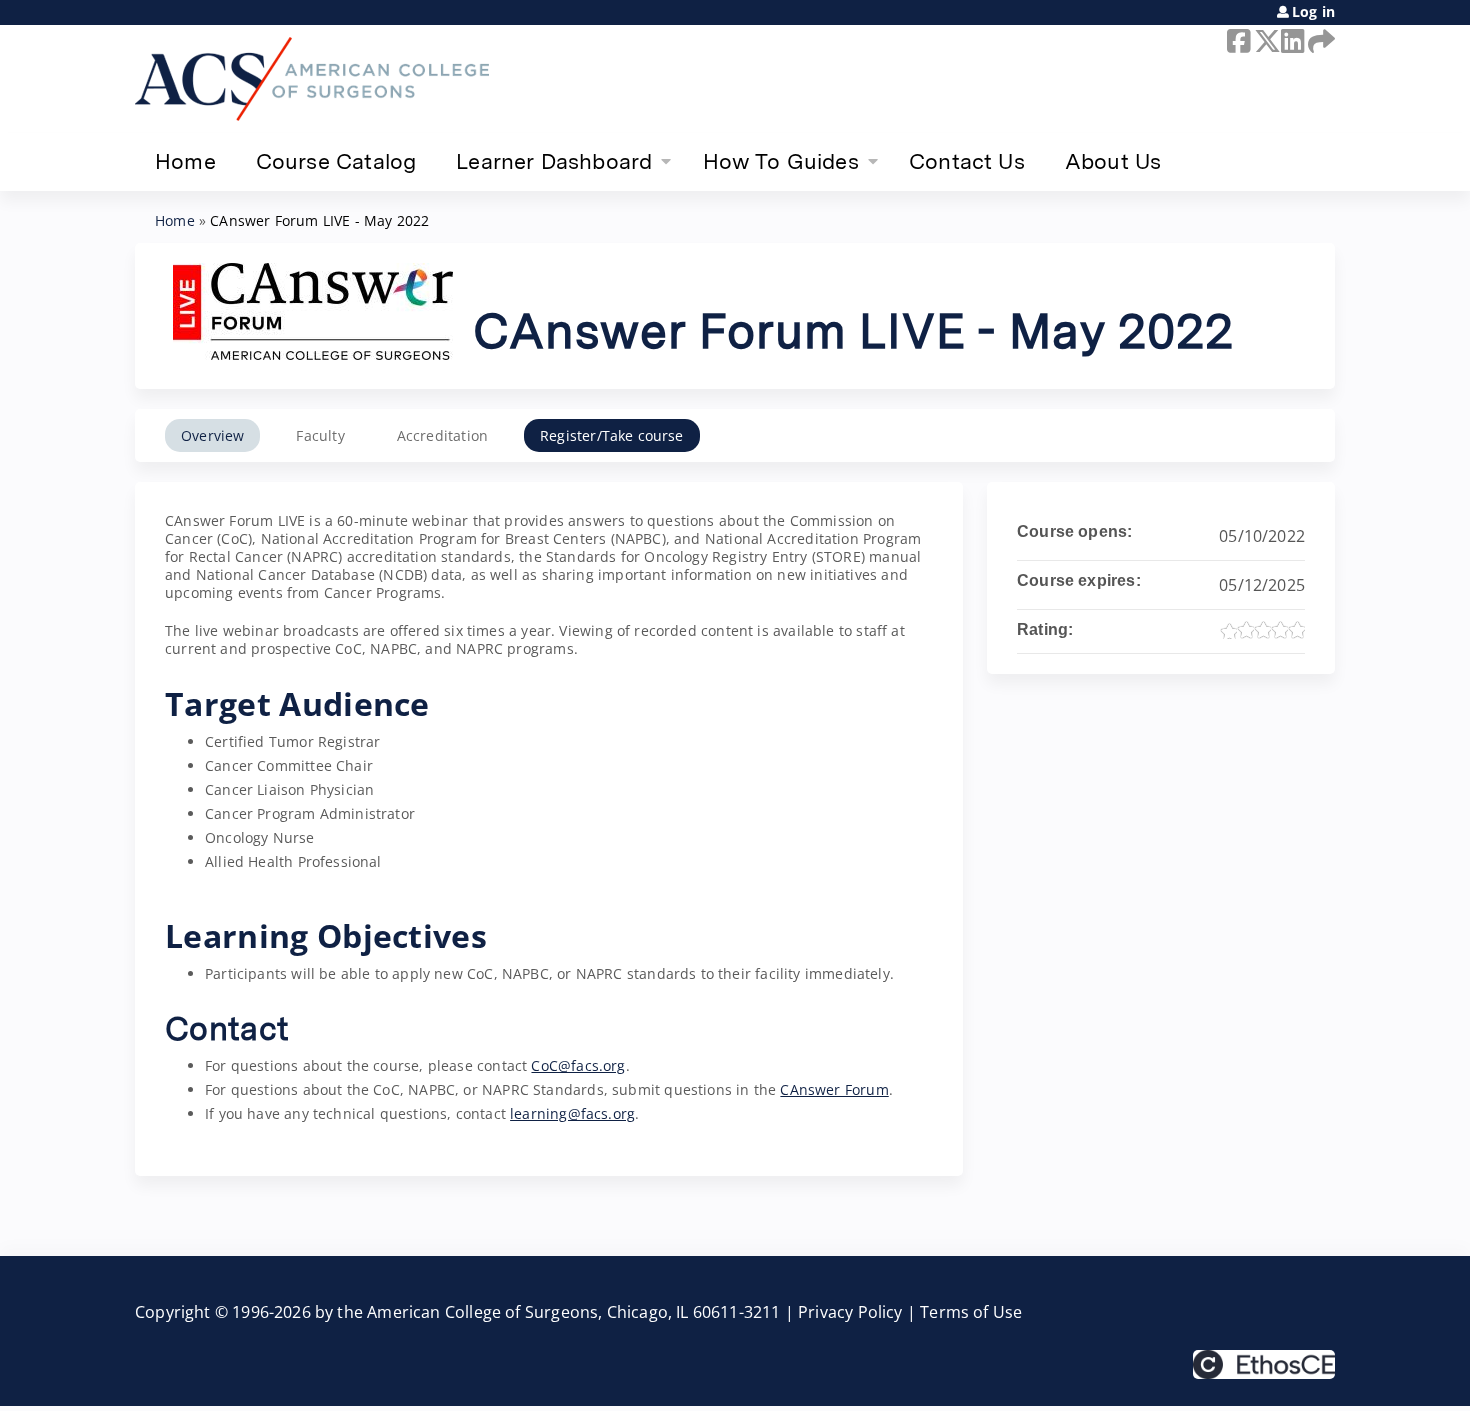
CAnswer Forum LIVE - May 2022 (319, 220)
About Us (1113, 161)
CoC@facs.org (578, 1065)
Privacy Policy (850, 1312)
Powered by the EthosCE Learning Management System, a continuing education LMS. (1264, 1364)
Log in (1313, 12)
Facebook (1237, 41)
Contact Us (967, 161)
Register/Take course (612, 435)
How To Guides (781, 161)
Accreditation (442, 435)
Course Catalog (336, 161)
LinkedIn (1291, 41)
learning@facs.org (572, 1113)
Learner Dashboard (554, 161)
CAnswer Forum (834, 1089)
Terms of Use (971, 1312)
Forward (1318, 41)
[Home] (312, 79)
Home (185, 161)
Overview (212, 435)
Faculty (320, 435)
